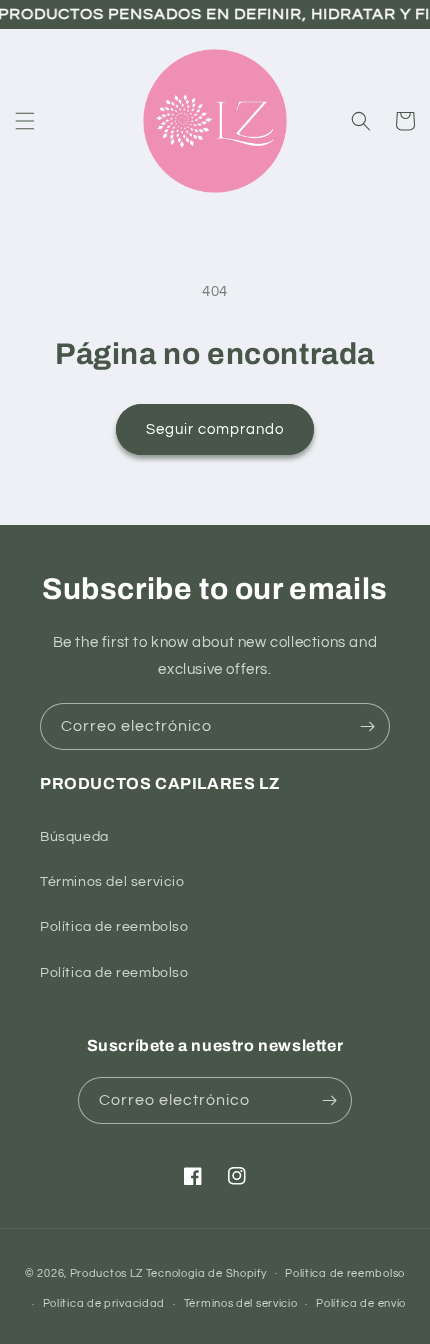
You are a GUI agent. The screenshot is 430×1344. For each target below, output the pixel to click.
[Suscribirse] (367, 726)
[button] (25, 121)
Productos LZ (106, 1272)
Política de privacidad (104, 1303)
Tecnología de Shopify (206, 1272)
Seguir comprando (215, 429)
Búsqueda (74, 837)
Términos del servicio (112, 882)
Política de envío (361, 1303)
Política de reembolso (114, 927)
